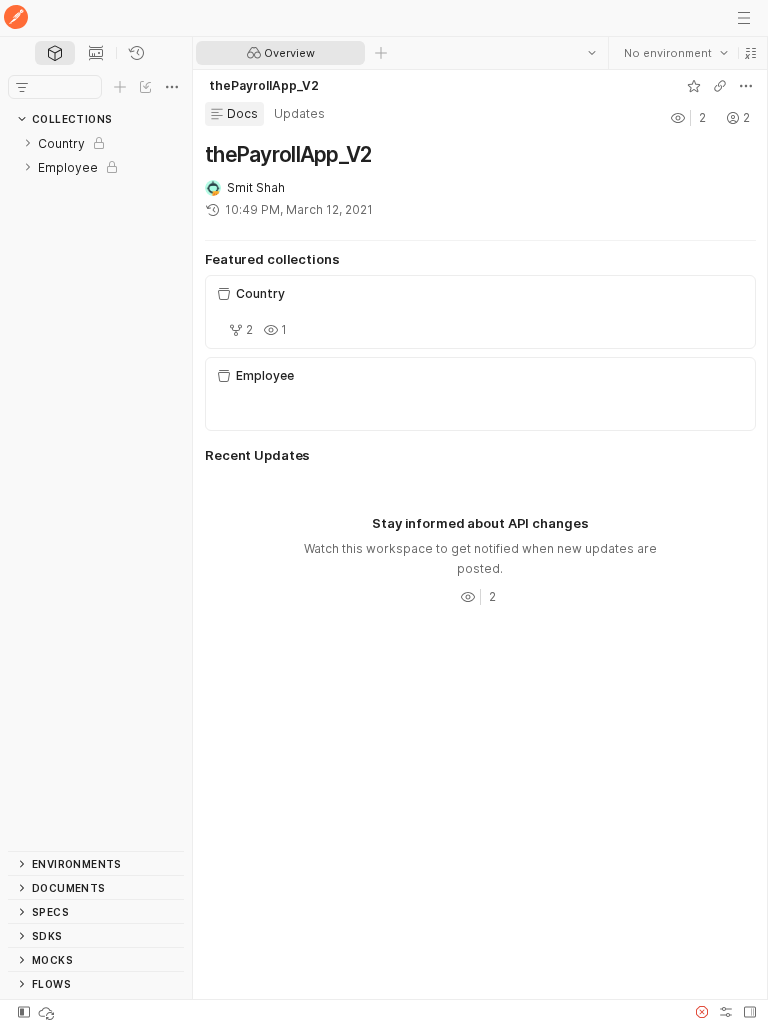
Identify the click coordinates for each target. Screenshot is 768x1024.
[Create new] (120, 87)
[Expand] (28, 143)
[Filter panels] (22, 87)
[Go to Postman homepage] (16, 18)
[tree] (96, 491)
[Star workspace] (693, 86)
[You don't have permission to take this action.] (381, 53)
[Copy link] (719, 86)
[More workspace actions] (745, 86)
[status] (48, 1012)
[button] (750, 53)
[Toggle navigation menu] (744, 18)
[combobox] (675, 53)
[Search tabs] (591, 53)
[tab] (55, 53)
